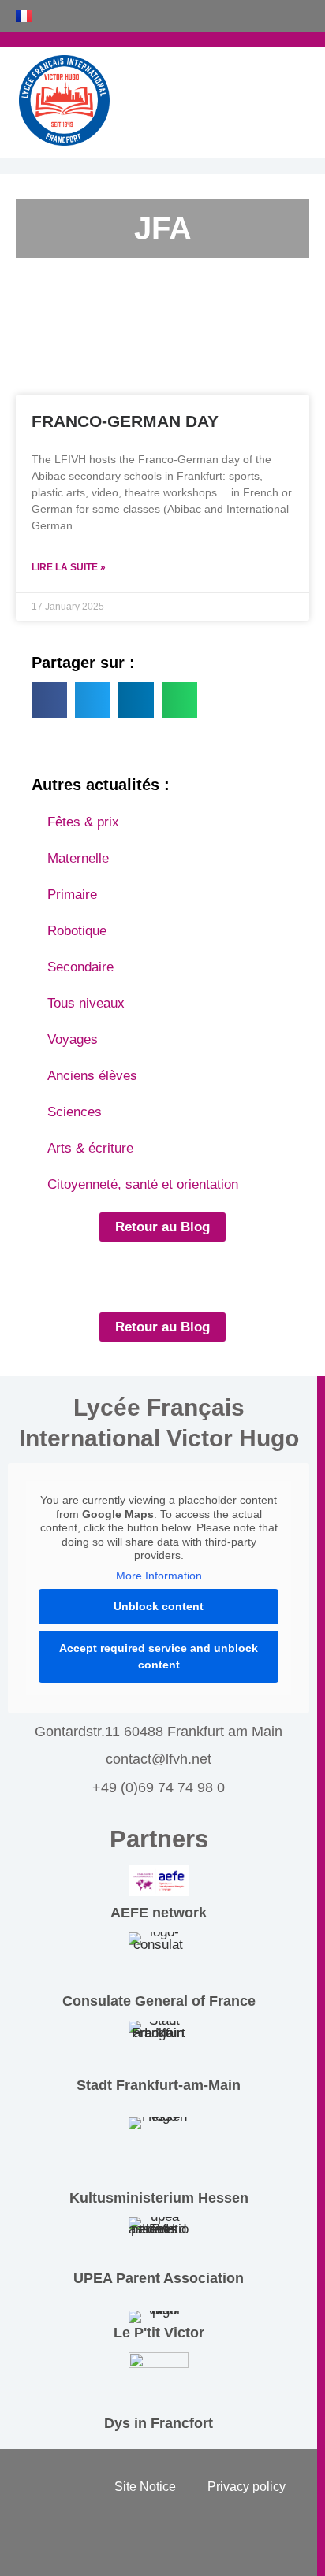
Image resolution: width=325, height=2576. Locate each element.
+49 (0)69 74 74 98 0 (159, 1787)
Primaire (72, 895)
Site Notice (145, 2487)
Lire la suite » (69, 567)
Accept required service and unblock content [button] (159, 1656)
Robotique (77, 931)
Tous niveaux (86, 1003)
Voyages (73, 1039)
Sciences (75, 1112)
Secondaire (80, 967)
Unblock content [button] (159, 1606)
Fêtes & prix (83, 822)
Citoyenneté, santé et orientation (143, 1184)
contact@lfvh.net (159, 1759)
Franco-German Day (125, 421)
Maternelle (78, 858)
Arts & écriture (90, 1148)
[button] (49, 700)
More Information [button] (159, 1576)
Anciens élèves (92, 1076)
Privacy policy (247, 2487)
